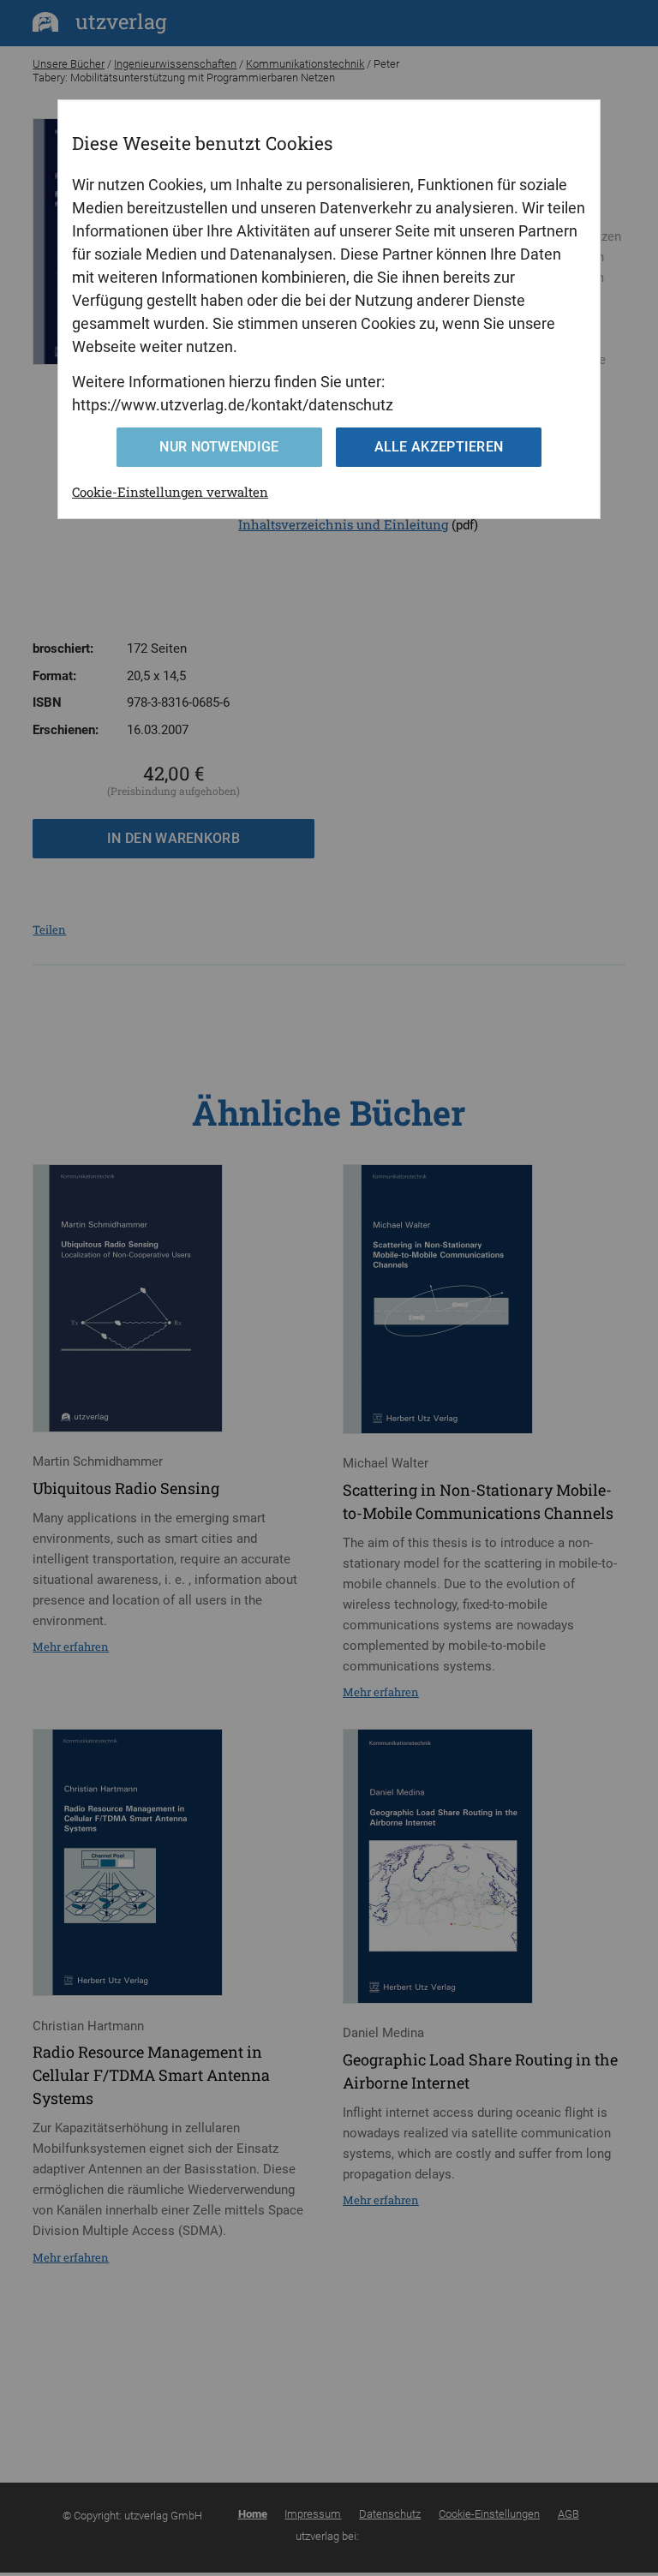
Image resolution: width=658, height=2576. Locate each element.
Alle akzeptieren (439, 447)
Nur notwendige (219, 447)
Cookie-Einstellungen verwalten (170, 492)
